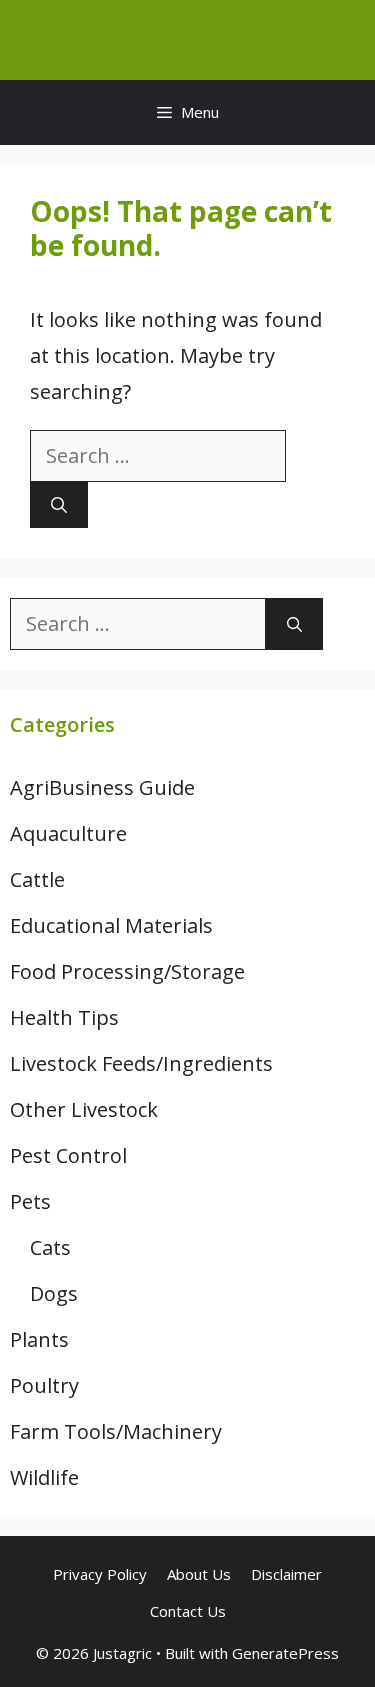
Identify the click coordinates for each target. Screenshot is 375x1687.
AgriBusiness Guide (102, 787)
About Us (199, 1574)
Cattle (37, 879)
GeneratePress (285, 1653)
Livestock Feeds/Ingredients (141, 1063)
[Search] (59, 505)
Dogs (54, 1293)
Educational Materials (111, 925)
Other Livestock (84, 1109)
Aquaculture (68, 833)
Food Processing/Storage (127, 971)
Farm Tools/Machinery (116, 1431)
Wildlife (44, 1477)
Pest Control (68, 1155)
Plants (39, 1339)
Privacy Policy (100, 1574)
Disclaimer (286, 1574)
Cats (50, 1247)
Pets (30, 1201)
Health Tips (64, 1017)
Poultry (44, 1385)
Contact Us (188, 1611)
